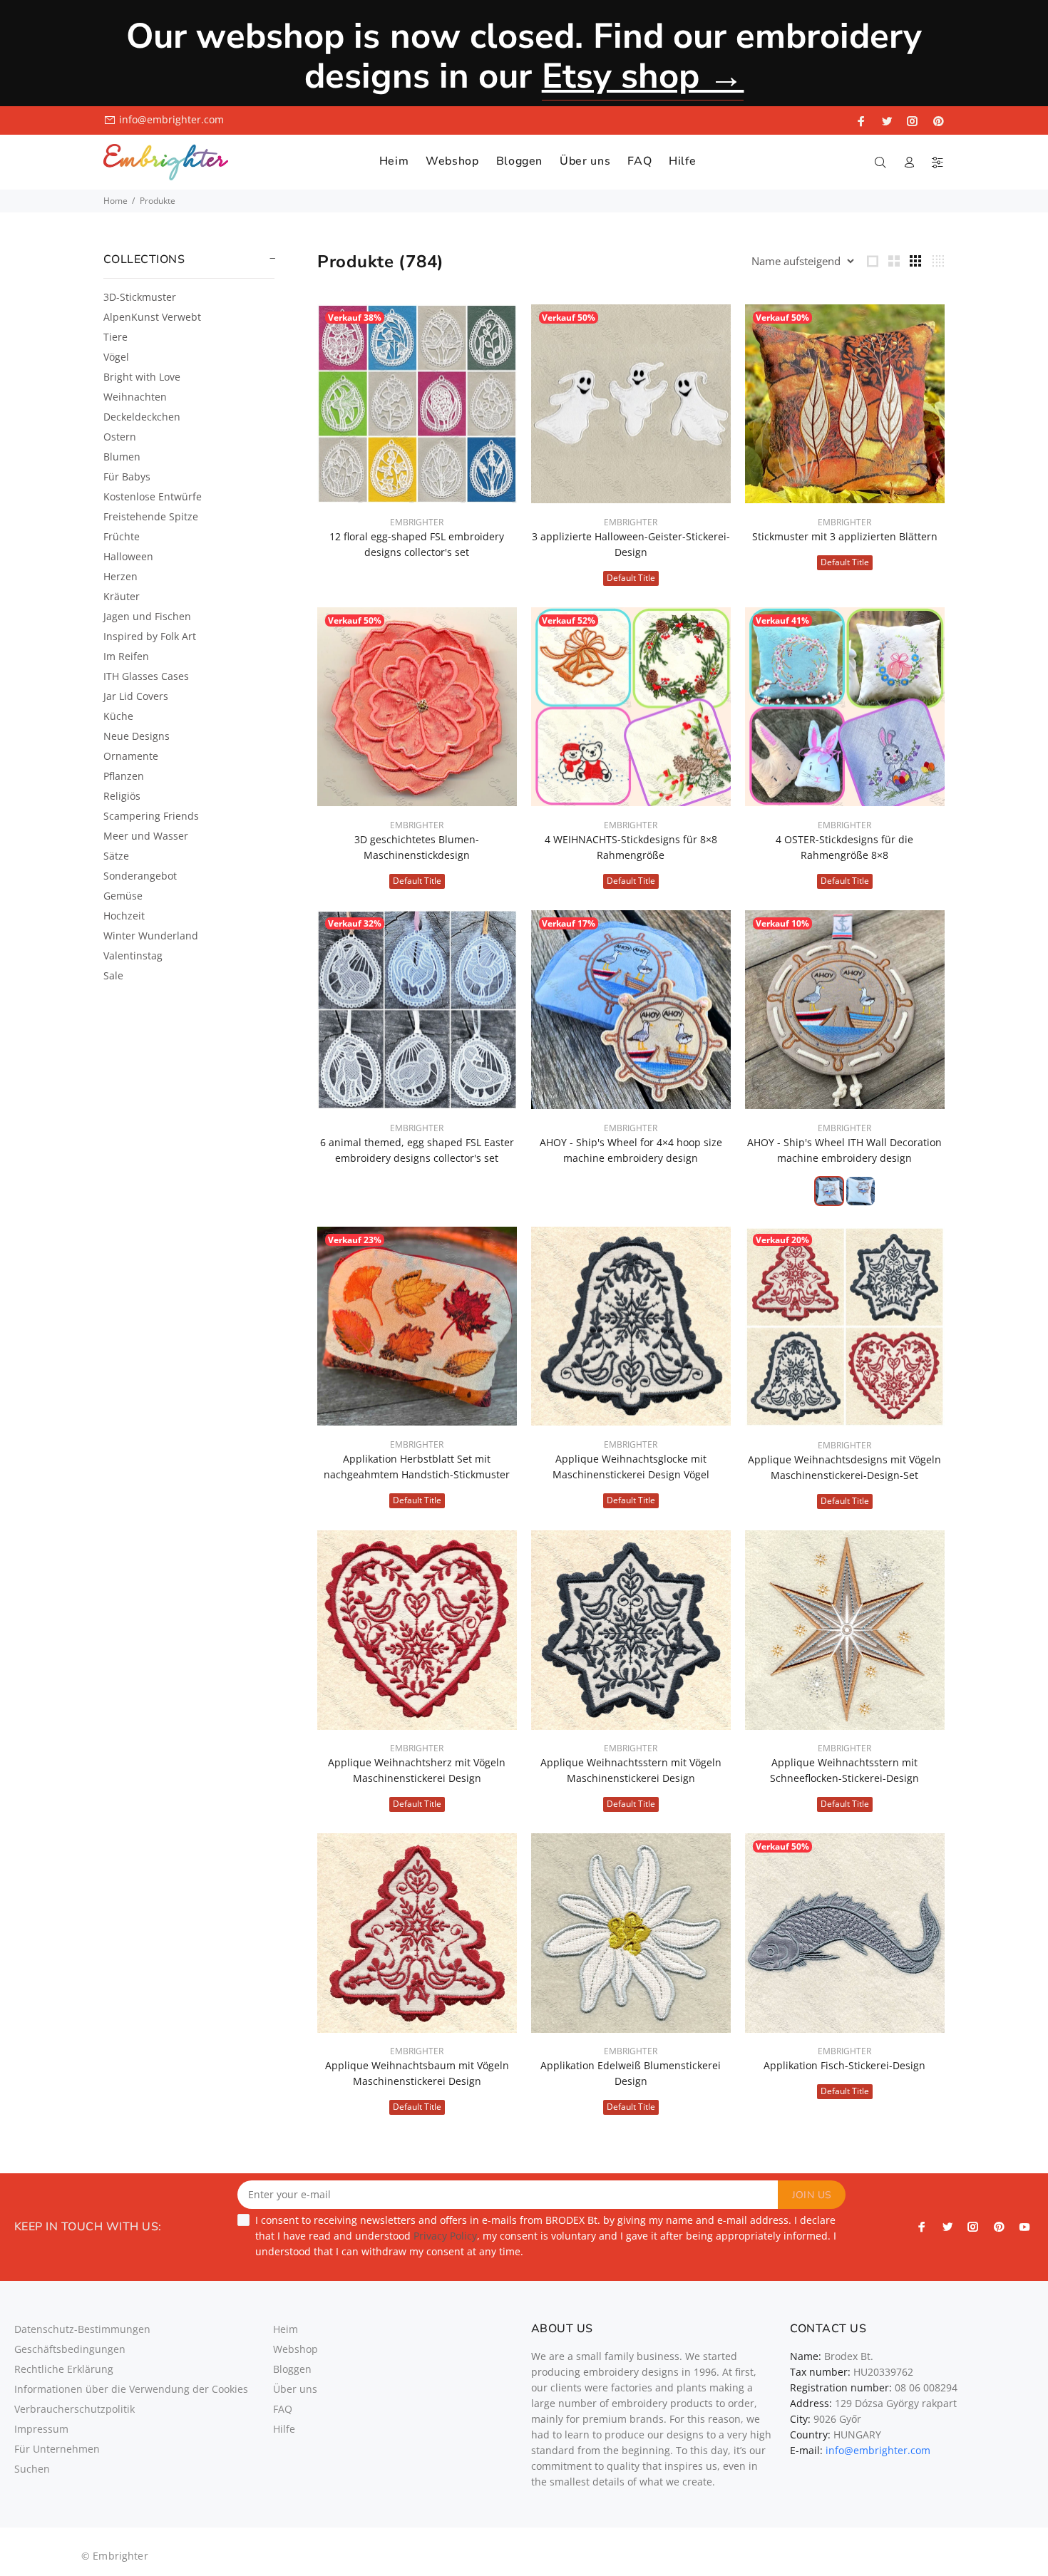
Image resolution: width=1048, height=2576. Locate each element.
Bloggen (292, 2369)
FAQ (283, 2409)
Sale (113, 975)
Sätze (116, 856)
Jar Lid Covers (136, 696)
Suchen (32, 2469)
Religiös (122, 796)
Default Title (631, 578)
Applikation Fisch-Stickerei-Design (844, 2065)
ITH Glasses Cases (146, 676)
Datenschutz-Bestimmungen (82, 2329)
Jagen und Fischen (147, 616)
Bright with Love (142, 377)
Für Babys (127, 476)
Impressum (41, 2429)
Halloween (128, 556)
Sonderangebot (140, 876)
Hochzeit (124, 916)
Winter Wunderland (151, 936)
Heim (286, 2329)
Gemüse (123, 896)
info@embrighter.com (171, 119)
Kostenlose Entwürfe (153, 496)
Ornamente (131, 756)
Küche (118, 716)
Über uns (295, 2389)
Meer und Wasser (146, 836)
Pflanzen (124, 776)
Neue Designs (137, 736)
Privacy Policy (445, 2236)
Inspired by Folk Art (150, 636)
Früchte (122, 536)
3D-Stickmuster (140, 297)
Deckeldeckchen (142, 417)
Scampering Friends (151, 816)
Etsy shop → (643, 76)
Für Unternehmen (57, 2449)
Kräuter (122, 596)
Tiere (115, 337)
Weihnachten (135, 397)
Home (115, 201)
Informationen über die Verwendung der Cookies (131, 2389)
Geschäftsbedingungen (70, 2349)
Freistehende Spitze (151, 516)
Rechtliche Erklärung (64, 2369)
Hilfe (284, 2429)
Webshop (296, 2349)
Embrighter (417, 522)
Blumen (122, 457)
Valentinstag (133, 955)
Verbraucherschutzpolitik (75, 2409)
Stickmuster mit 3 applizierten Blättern (845, 536)
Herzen (120, 576)
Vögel (116, 357)
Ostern (120, 437)
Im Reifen (126, 656)
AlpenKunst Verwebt (152, 317)
